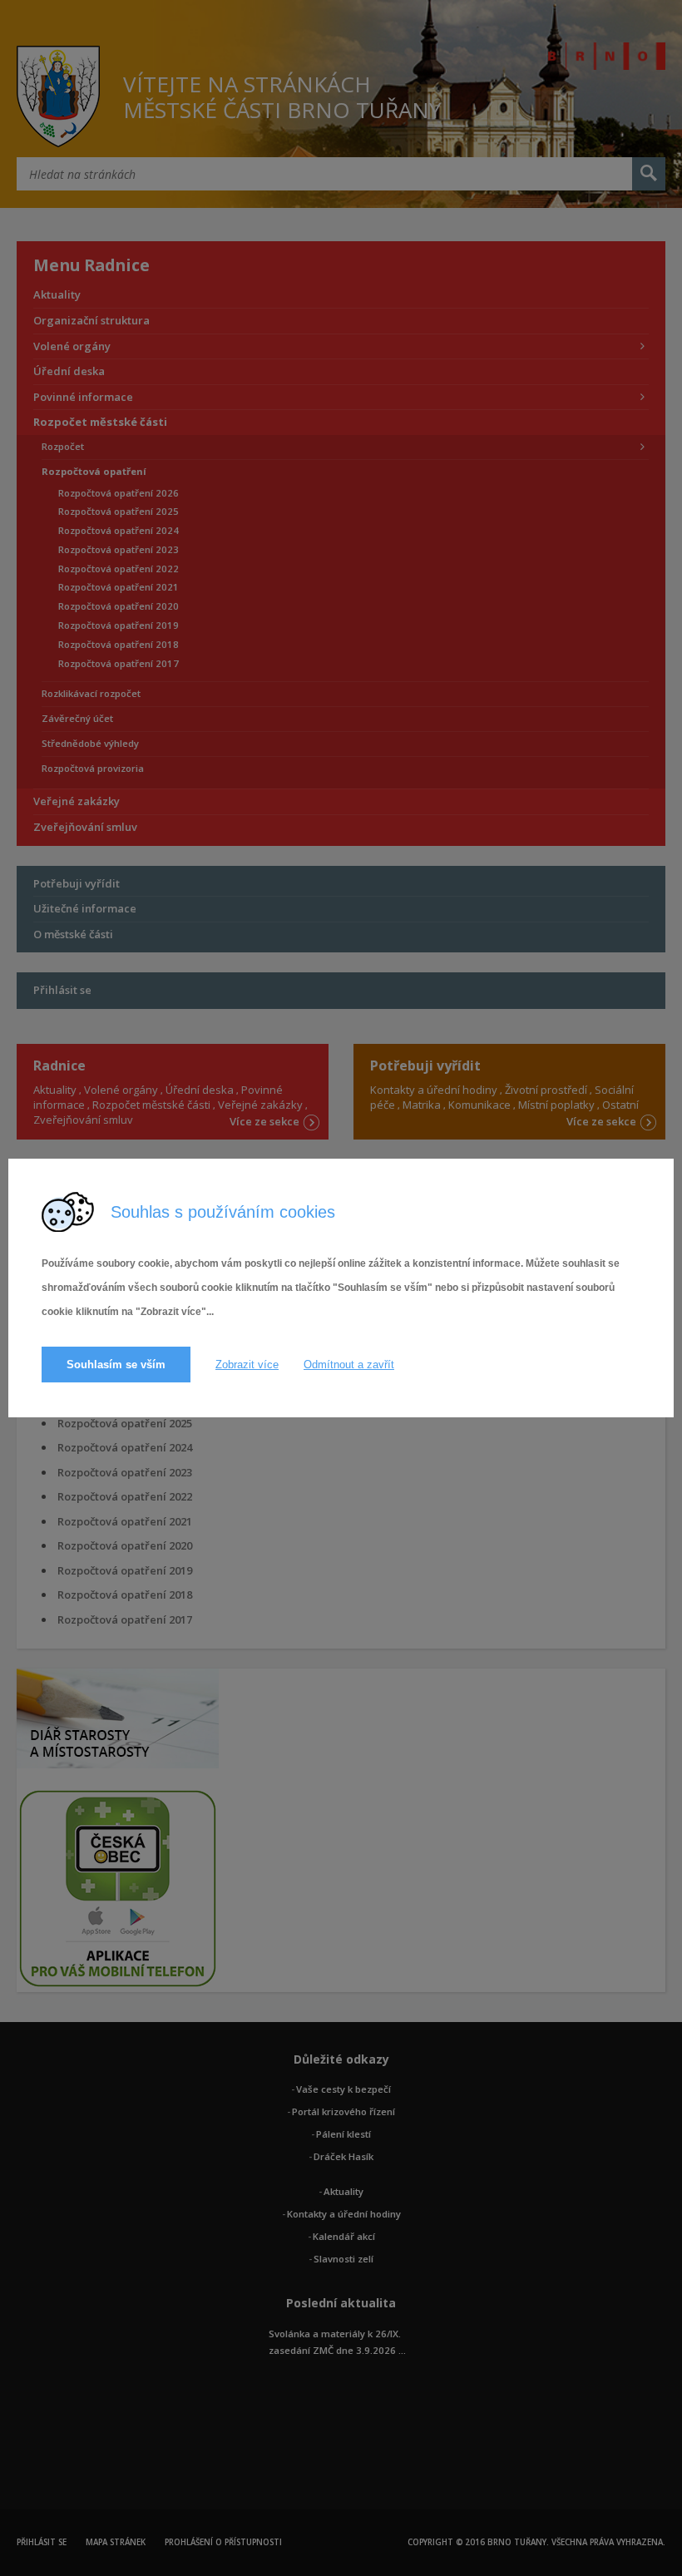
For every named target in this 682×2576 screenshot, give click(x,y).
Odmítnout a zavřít (349, 1365)
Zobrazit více (247, 1365)
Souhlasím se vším (116, 1365)
